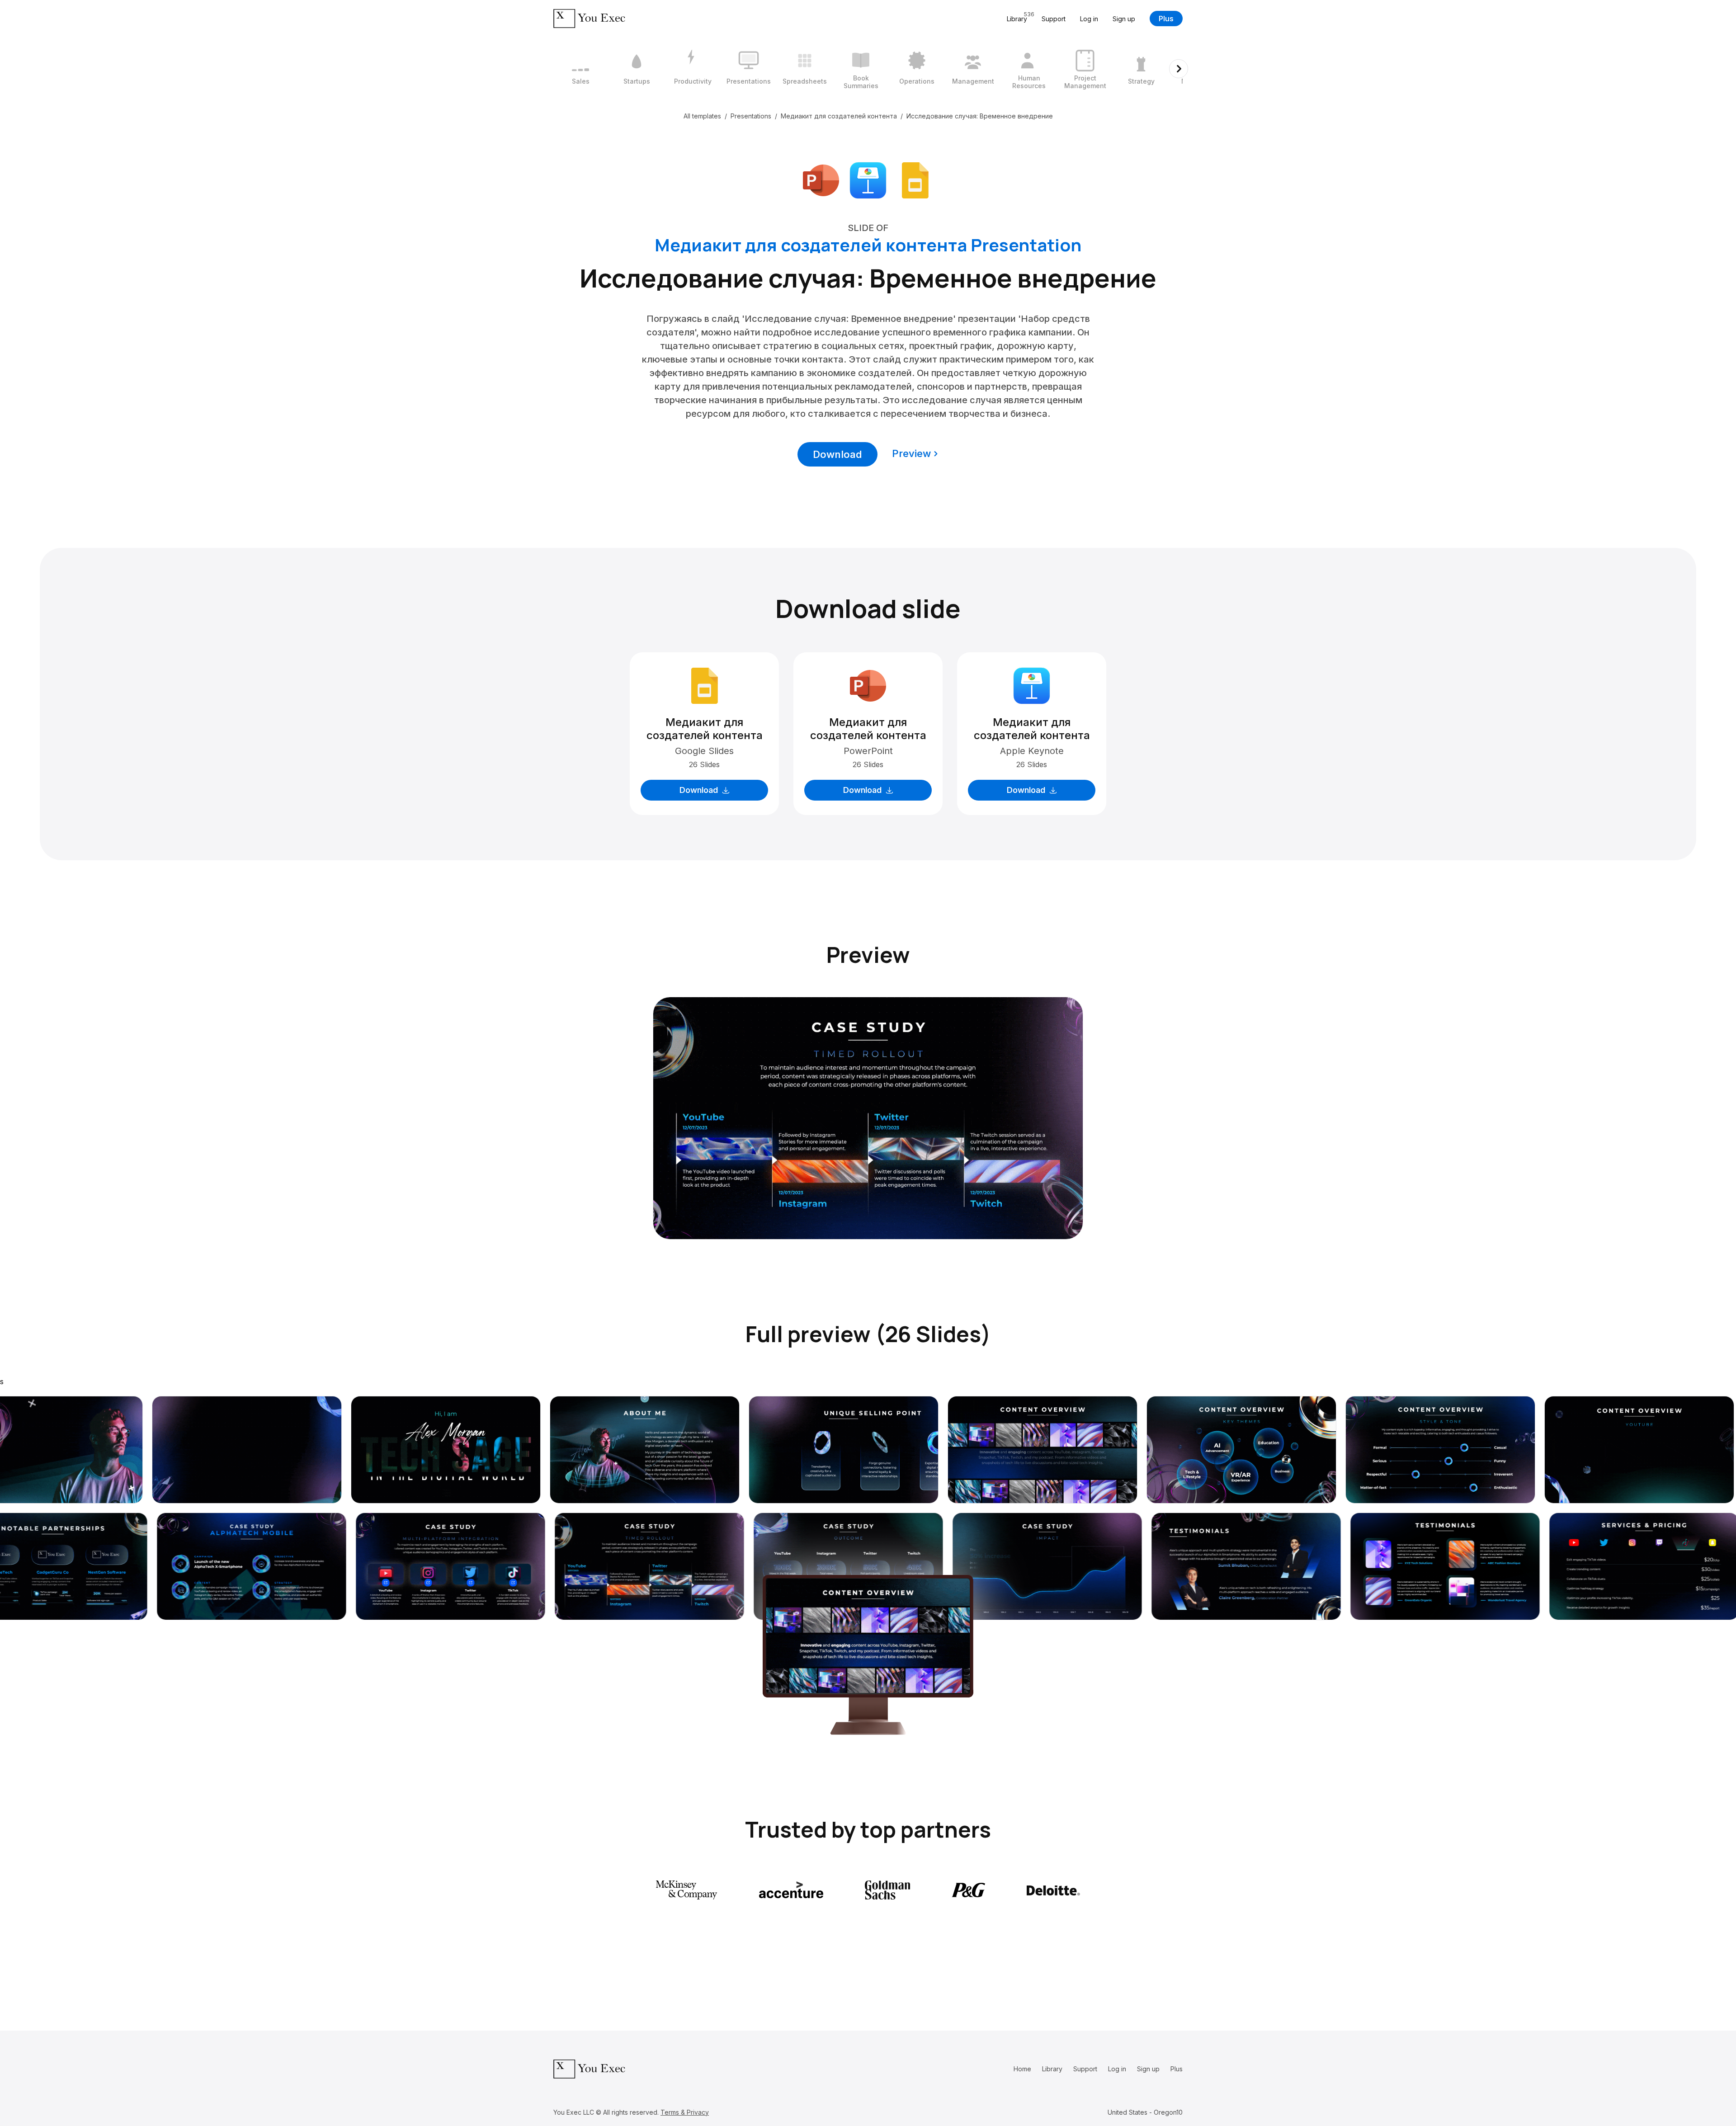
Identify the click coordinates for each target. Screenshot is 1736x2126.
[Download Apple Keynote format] (868, 179)
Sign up (1124, 19)
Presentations (751, 116)
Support (1054, 19)
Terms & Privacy (685, 2112)
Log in (1089, 19)
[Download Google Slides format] (915, 179)
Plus (1166, 19)
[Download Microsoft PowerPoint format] (821, 179)
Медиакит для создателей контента (839, 116)
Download (837, 454)
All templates (702, 116)
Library (1052, 2069)
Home (1022, 2069)
